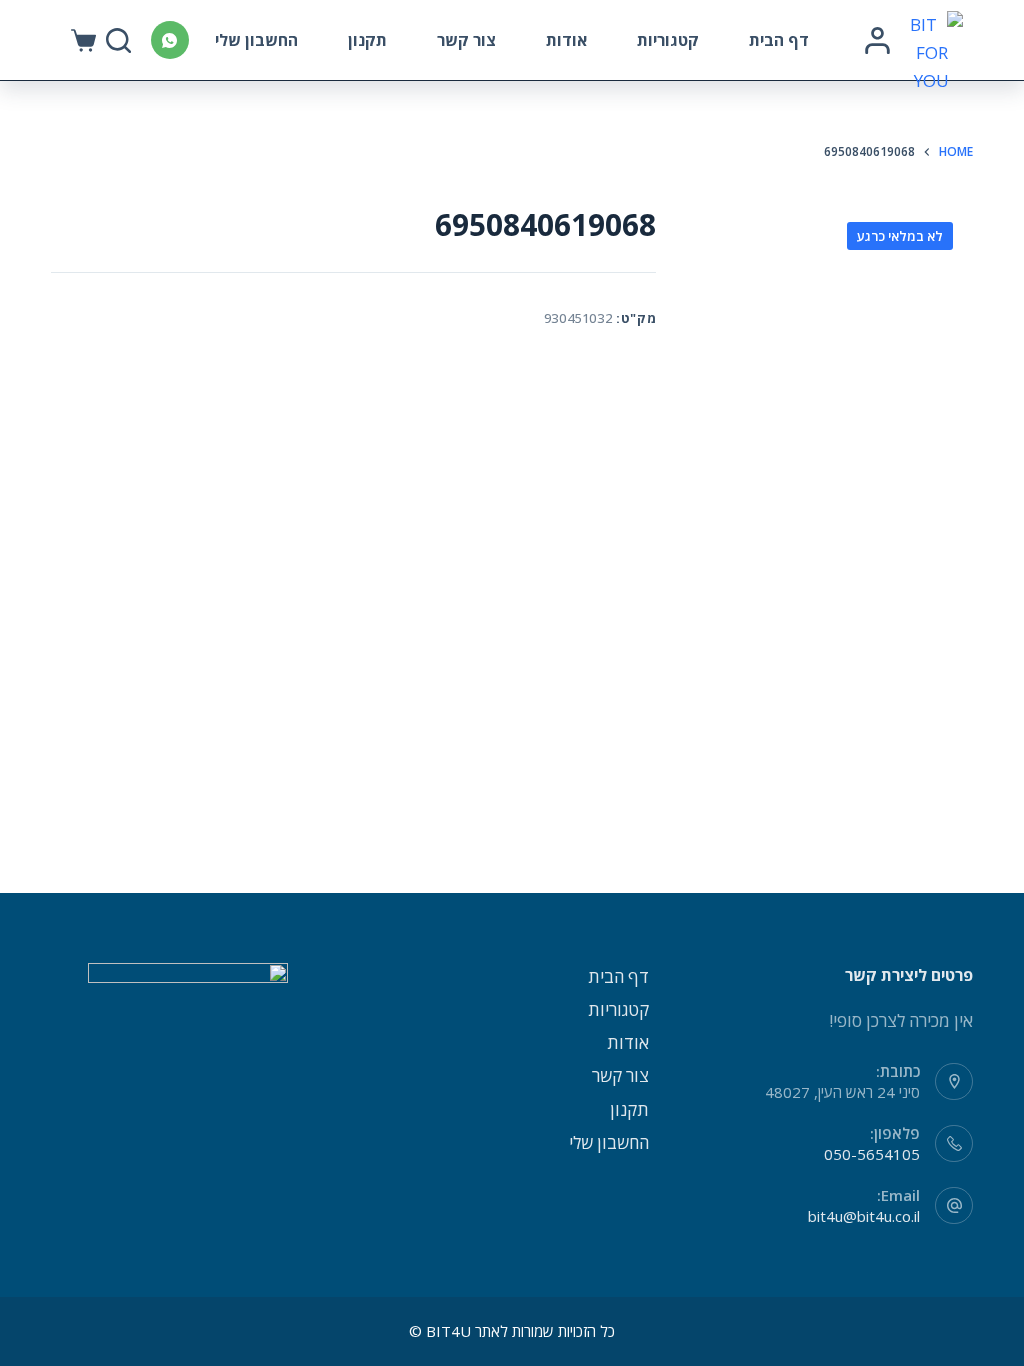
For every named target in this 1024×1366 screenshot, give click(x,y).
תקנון (367, 40)
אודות (566, 40)
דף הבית (779, 40)
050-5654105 (872, 1154)
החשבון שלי (256, 40)
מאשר (349, 1313)
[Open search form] (118, 40)
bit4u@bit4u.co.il (864, 1216)
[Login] (877, 40)
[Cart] (83, 40)
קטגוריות (668, 40)
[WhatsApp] (170, 40)
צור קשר (466, 40)
